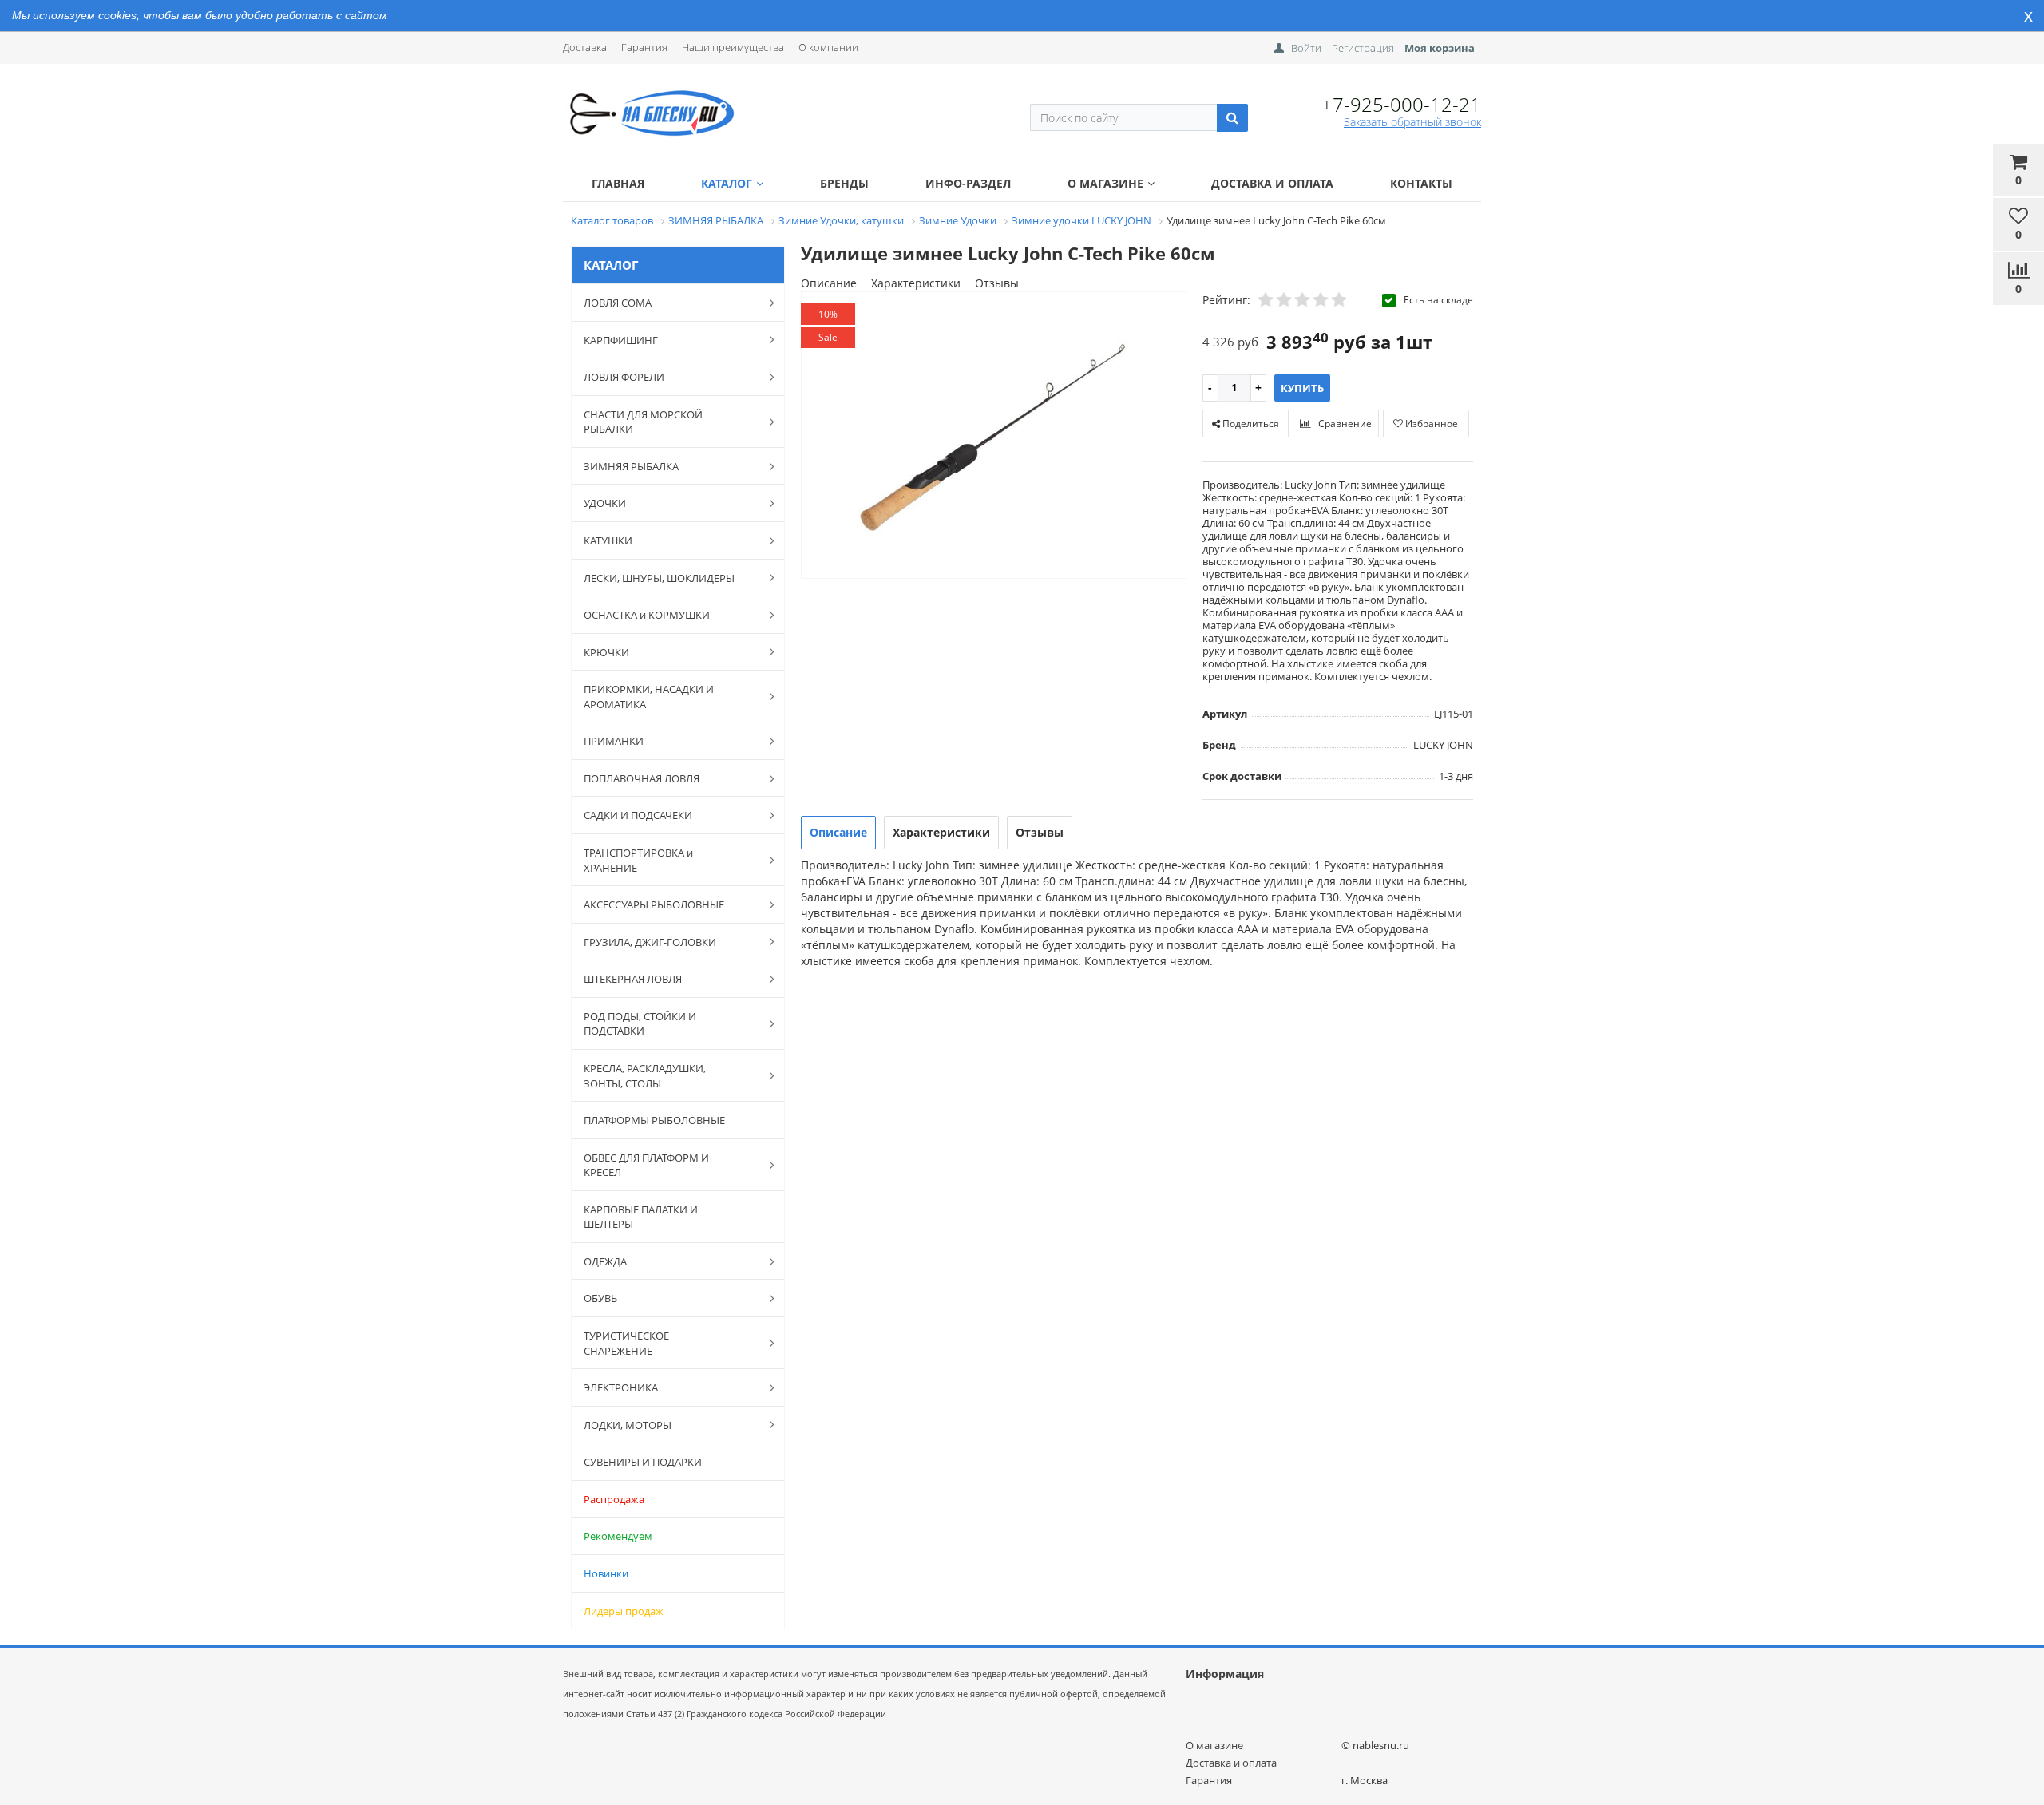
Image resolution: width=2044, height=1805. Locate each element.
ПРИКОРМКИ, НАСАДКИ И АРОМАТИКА (649, 697)
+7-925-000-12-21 (1401, 104)
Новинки (606, 1573)
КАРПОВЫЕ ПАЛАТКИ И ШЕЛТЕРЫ (641, 1217)
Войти (1306, 48)
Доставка (585, 47)
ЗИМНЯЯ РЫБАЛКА (631, 466)
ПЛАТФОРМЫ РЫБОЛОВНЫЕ (654, 1120)
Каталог (727, 183)
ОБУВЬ (600, 1298)
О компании (828, 47)
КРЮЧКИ (606, 652)
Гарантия (644, 47)
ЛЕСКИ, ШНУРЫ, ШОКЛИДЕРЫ (659, 578)
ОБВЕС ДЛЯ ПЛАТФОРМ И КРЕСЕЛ (646, 1165)
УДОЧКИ (605, 503)
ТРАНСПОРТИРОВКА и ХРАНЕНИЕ (638, 860)
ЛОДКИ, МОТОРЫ (628, 1425)
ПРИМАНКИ (614, 741)
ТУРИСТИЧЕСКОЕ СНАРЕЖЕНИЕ (626, 1343)
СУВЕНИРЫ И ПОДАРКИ (643, 1462)
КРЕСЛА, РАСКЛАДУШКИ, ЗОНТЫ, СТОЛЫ (645, 1076)
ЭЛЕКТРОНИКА (621, 1387)
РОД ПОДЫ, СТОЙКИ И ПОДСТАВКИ (640, 1024)
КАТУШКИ (608, 540)
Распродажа (614, 1499)
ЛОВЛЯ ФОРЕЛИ (624, 377)
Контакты (1421, 183)
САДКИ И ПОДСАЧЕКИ (638, 815)
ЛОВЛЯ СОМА (618, 303)
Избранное (1430, 424)
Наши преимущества (733, 47)
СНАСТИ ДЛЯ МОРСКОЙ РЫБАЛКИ (643, 422)
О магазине (1105, 183)
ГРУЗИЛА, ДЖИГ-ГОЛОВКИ (650, 942)
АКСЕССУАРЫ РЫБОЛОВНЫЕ (654, 904)
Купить (1302, 388)
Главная (618, 183)
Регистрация (1363, 48)
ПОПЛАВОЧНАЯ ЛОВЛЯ (642, 778)
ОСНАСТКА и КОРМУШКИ (647, 615)
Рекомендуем (618, 1536)
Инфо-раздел (968, 183)
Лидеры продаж (624, 1611)
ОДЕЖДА (605, 1261)
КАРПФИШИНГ (621, 340)
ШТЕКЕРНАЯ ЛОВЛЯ (633, 979)
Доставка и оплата (1272, 183)
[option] (994, 436)
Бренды (844, 183)
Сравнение (1344, 424)
